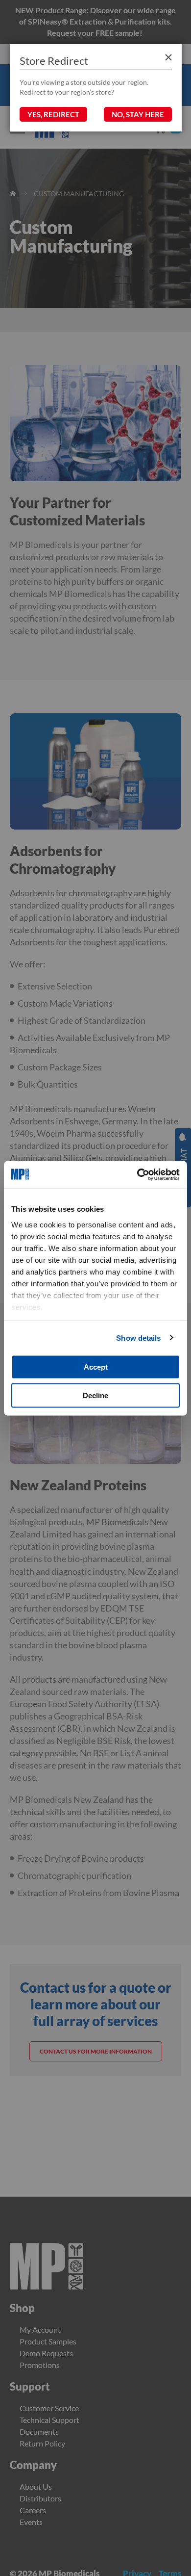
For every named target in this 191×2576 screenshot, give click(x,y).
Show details (138, 1338)
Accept (96, 1367)
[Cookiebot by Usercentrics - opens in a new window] (137, 1174)
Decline (95, 1395)
